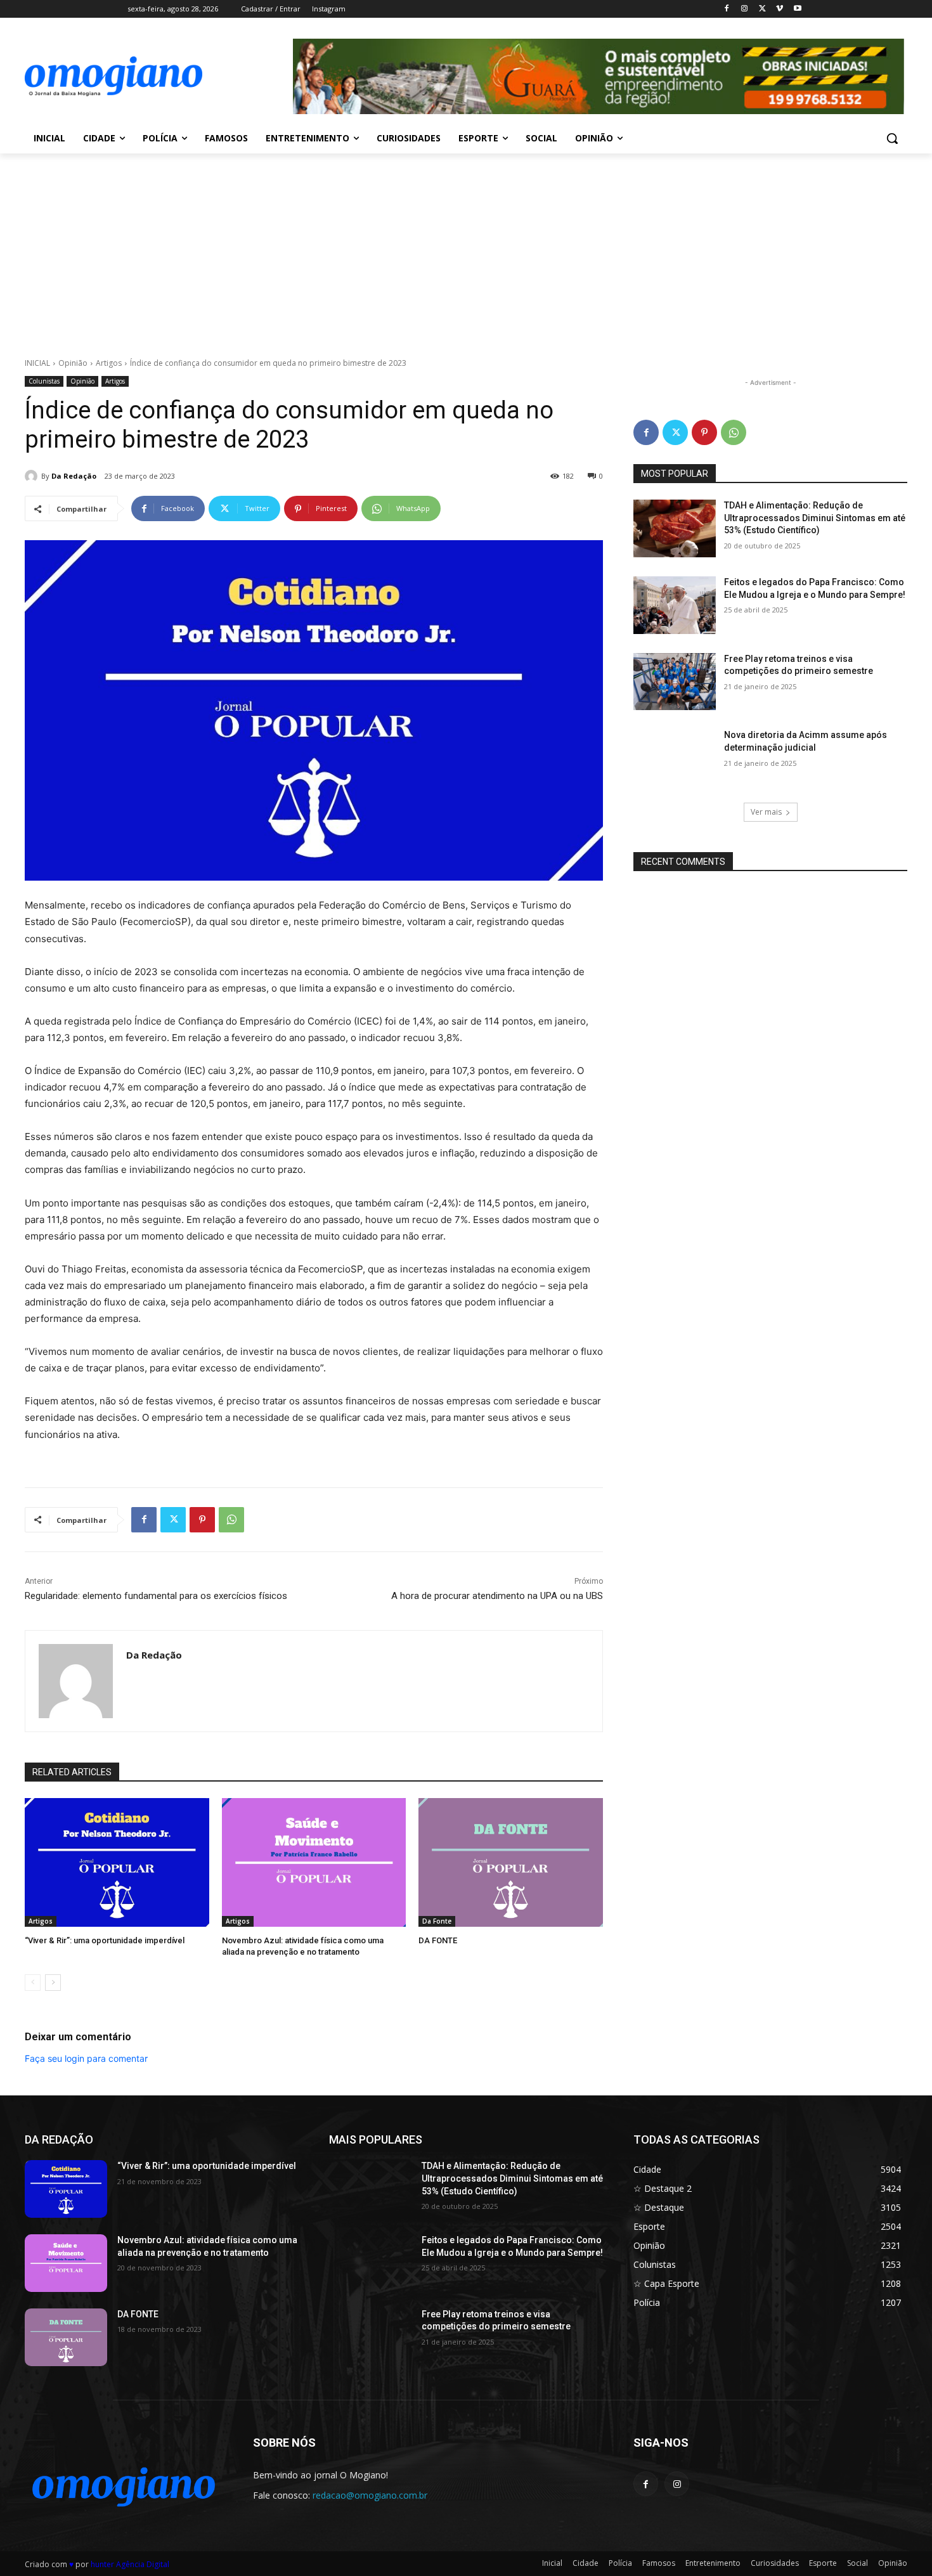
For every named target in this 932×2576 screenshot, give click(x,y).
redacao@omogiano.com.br (370, 2495)
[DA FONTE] (511, 1862)
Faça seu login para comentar (86, 2058)
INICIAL (37, 363)
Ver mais (766, 812)
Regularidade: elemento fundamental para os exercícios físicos (156, 1596)
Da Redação (74, 476)
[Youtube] (797, 9)
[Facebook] (727, 9)
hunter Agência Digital (130, 2564)
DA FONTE (438, 1940)
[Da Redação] (33, 476)
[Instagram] (745, 9)
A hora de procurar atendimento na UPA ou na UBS (497, 1596)
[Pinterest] (202, 1520)
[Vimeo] (780, 9)
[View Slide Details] (599, 76)
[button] (892, 138)
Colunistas (44, 381)
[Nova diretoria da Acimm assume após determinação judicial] (675, 758)
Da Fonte (437, 1921)
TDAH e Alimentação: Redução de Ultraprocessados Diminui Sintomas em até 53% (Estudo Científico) (815, 518)
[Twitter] (762, 9)
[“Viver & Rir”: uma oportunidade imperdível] (117, 1862)
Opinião (73, 363)
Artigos (109, 363)
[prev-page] (33, 1983)
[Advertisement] (466, 249)
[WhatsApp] (231, 1520)
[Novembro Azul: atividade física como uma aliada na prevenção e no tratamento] (314, 1862)
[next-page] (53, 1983)
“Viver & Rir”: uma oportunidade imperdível (105, 1940)
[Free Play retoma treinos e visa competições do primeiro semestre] (675, 682)
